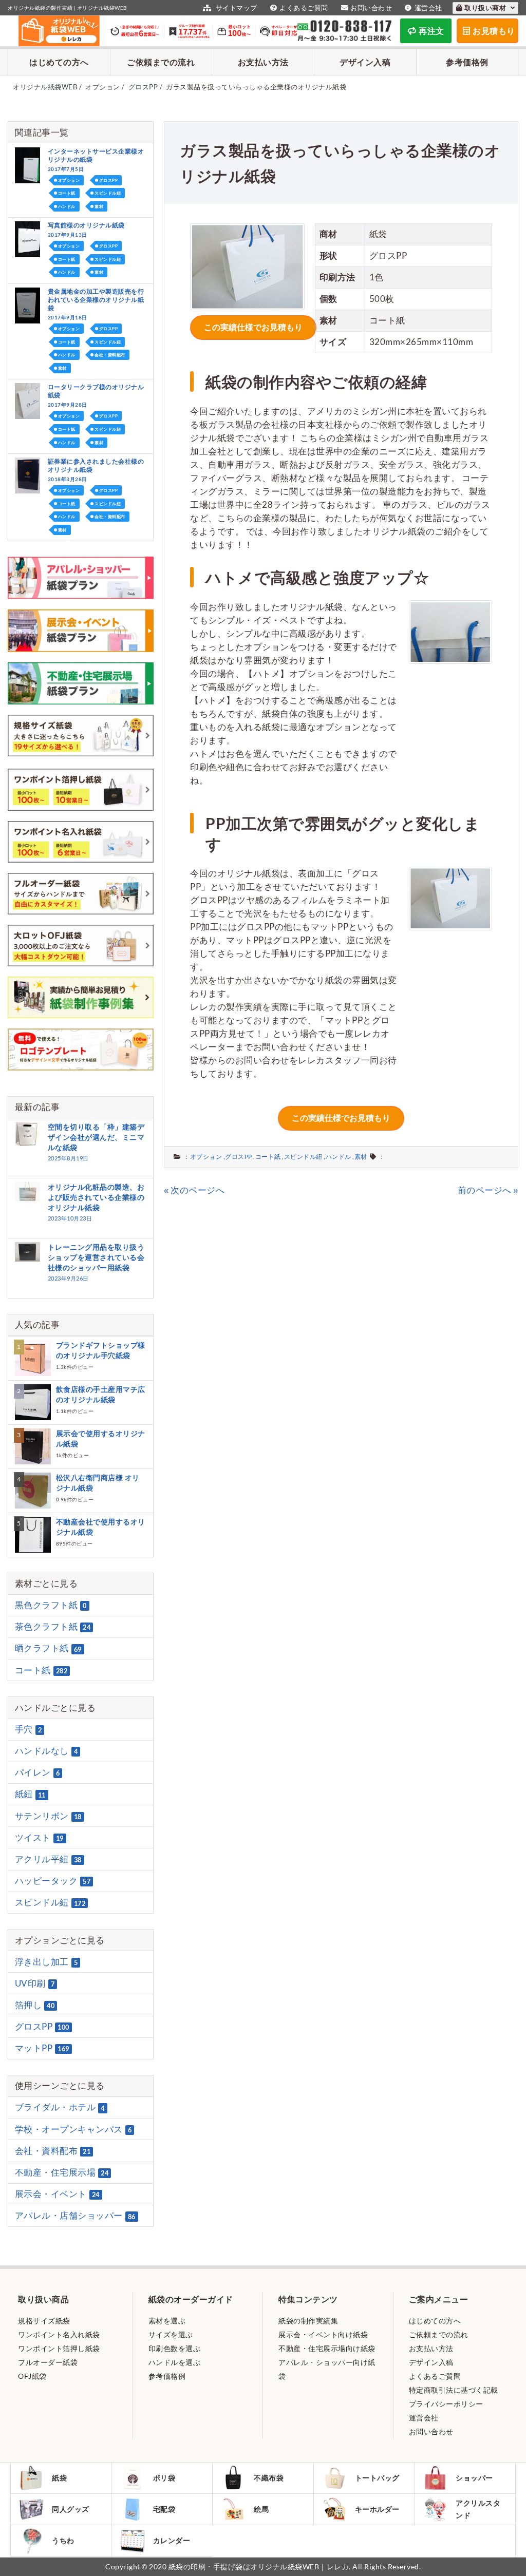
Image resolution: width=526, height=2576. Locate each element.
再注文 (431, 31)
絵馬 (261, 2509)
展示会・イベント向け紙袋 (323, 2334)
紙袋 (59, 2478)
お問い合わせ (371, 8)
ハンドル (339, 1157)
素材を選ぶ (167, 2321)
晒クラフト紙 (48, 1648)
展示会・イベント (57, 2194)
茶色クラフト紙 (53, 1626)
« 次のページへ (194, 1190)
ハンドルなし (46, 1751)
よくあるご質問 (304, 8)
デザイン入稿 (365, 62)
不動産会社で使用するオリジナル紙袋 (101, 1527)
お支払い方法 (263, 62)
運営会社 (428, 8)
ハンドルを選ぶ (175, 2362)
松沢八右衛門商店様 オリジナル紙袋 (98, 1483)
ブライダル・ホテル (60, 2107)
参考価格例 (467, 62)
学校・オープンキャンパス (73, 2129)
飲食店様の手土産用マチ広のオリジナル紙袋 (101, 1394)
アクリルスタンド (478, 2509)
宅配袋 (164, 2509)
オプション (206, 1157)
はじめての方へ (59, 62)
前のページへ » (488, 1190)
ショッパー (474, 2478)
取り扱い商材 (486, 8)
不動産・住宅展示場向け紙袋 (327, 2348)
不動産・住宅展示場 (62, 2172)
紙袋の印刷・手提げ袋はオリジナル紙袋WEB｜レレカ (259, 2567)
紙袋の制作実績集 (308, 2321)
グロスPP (239, 1157)
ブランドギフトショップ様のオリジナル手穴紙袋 (101, 1350)
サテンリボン (48, 1816)
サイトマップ (236, 8)
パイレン (37, 1772)
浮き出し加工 (46, 1962)
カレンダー (172, 2540)
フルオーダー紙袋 (48, 2362)
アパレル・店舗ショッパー (75, 2216)
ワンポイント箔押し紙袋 (59, 2348)
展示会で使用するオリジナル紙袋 (101, 1438)
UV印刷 (35, 1983)
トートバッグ (377, 2478)
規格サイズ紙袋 (44, 2321)
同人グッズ (71, 2509)
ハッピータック (53, 1881)
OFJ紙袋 (32, 2376)
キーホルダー (377, 2509)
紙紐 (30, 1794)
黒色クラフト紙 (51, 1605)
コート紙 (268, 1157)
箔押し (35, 2005)
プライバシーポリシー (446, 2404)
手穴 (29, 1729)
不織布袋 (269, 2478)
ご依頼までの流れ (161, 62)
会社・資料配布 (110, 355)
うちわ (63, 2540)
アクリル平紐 (48, 1859)
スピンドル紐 (303, 1157)
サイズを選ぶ (171, 2334)
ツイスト (39, 1837)
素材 (361, 1157)
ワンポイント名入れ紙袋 (59, 2334)
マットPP (42, 2048)
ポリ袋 (164, 2478)
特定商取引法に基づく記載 (454, 2390)
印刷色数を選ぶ (175, 2348)
